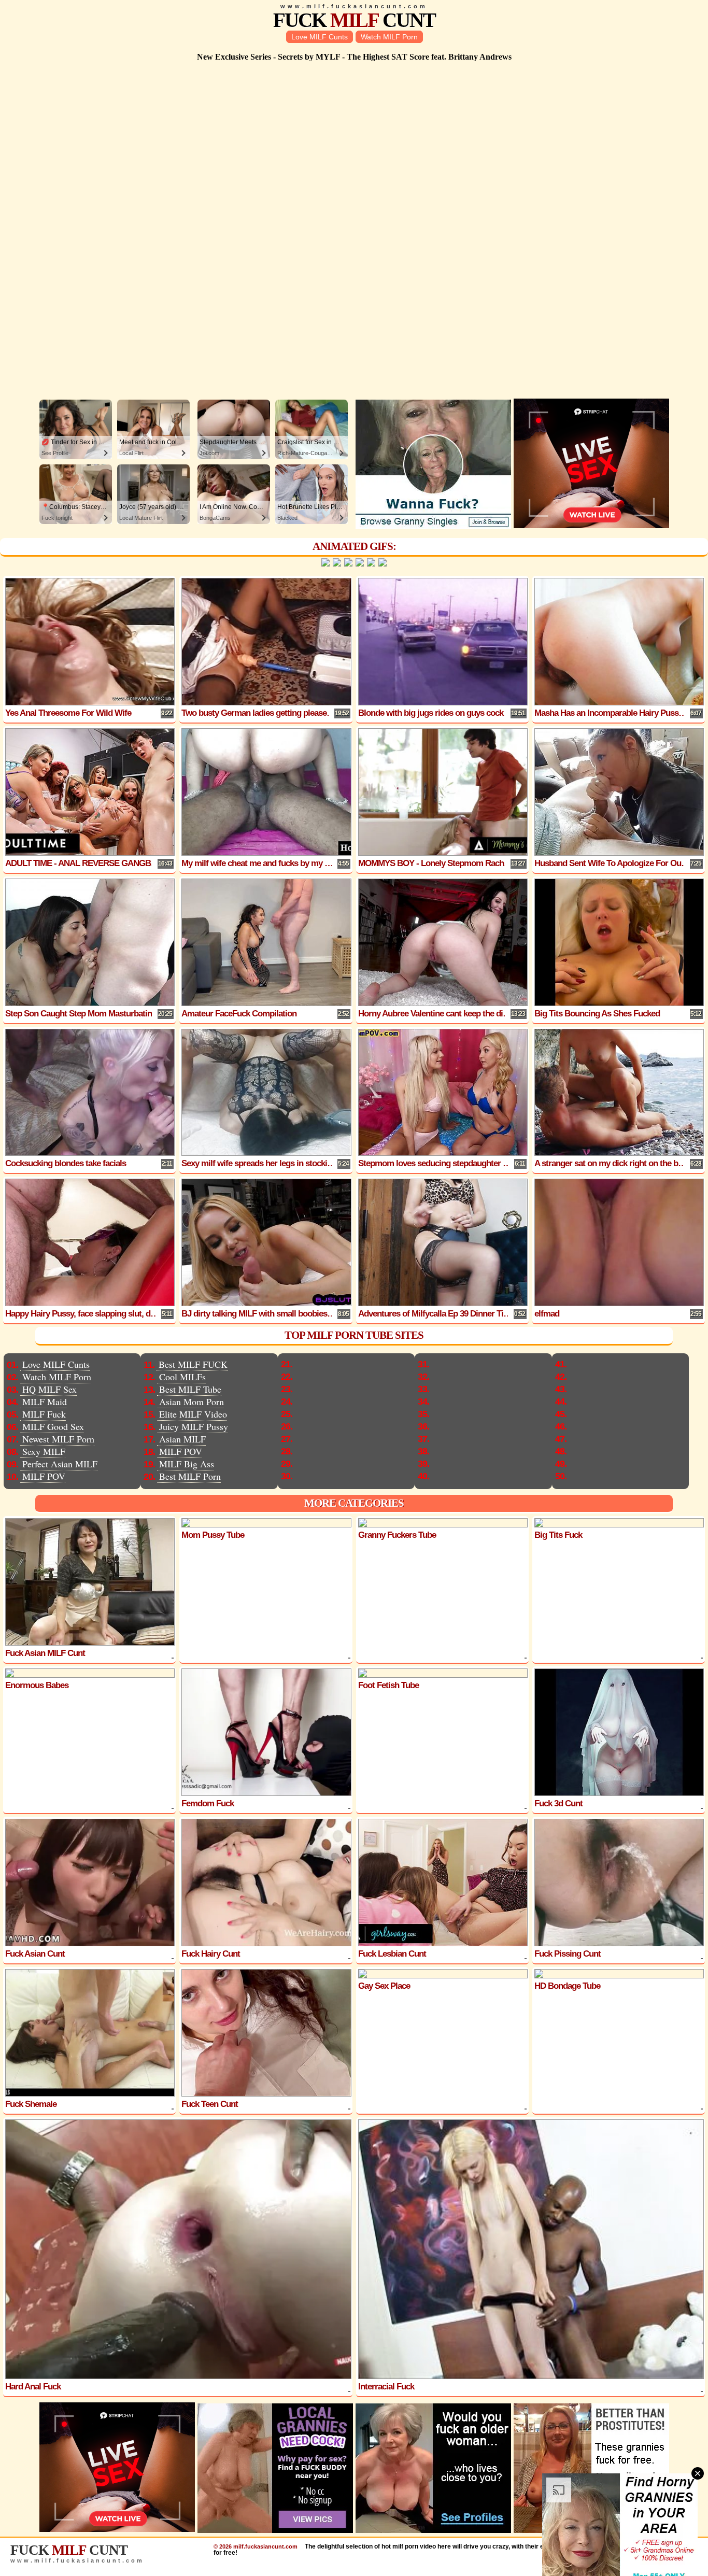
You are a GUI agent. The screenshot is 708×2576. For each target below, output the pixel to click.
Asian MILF (182, 1439)
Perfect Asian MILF (60, 1464)
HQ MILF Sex (49, 1389)
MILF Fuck (44, 1414)
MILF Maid (45, 1402)
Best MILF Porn (190, 1476)
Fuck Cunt (354, 20)
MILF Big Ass (187, 1464)
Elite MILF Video (193, 1414)
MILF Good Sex (53, 1426)
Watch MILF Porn (389, 37)
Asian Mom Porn (192, 1402)
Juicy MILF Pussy (194, 1426)
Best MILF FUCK (193, 1364)
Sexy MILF (44, 1451)
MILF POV (44, 1476)
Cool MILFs (182, 1377)
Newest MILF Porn (58, 1439)
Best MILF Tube (190, 1389)
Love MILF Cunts (320, 37)
